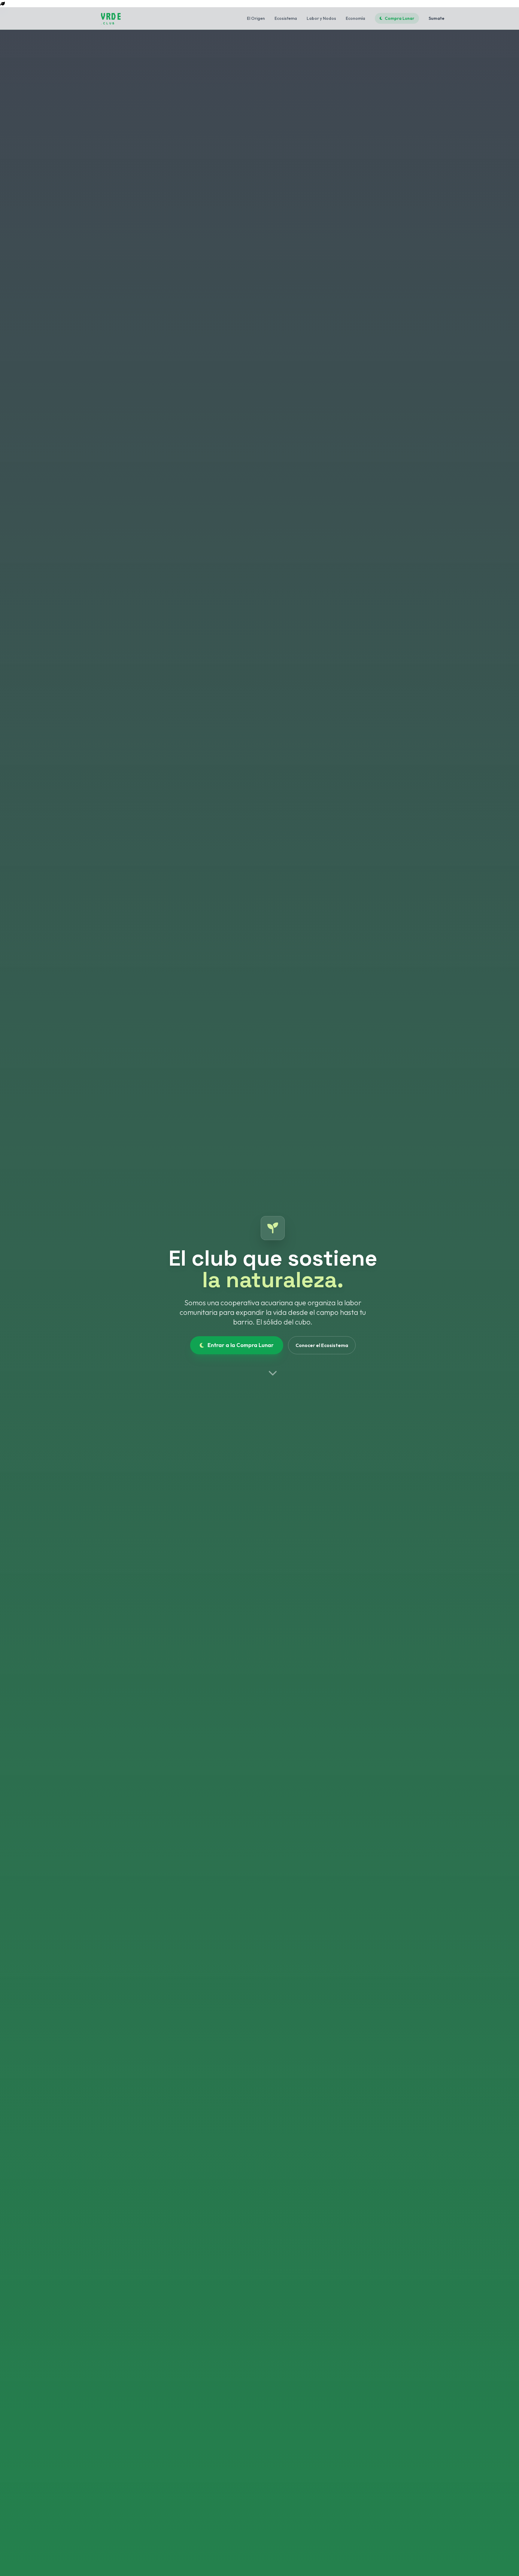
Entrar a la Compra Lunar (241, 1345)
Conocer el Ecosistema (322, 1345)
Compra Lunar (399, 18)
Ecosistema (286, 18)
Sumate (437, 18)
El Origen (256, 18)
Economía (355, 18)
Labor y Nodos (321, 18)
